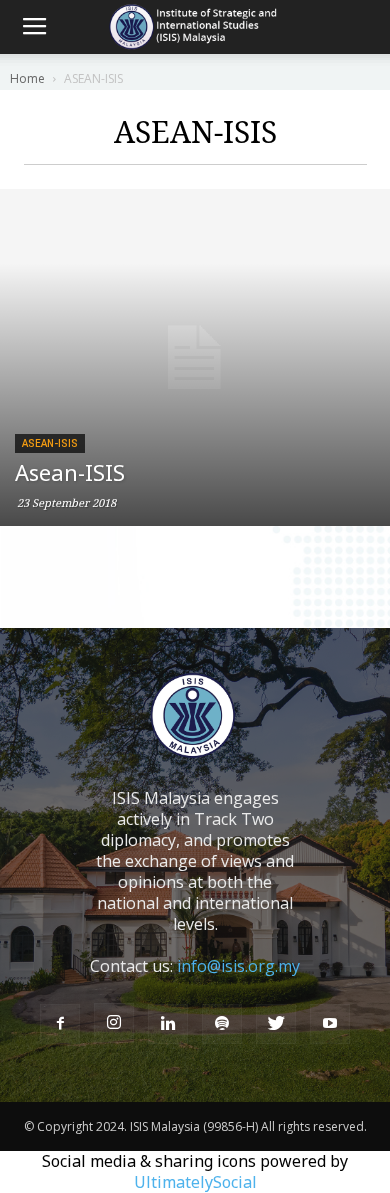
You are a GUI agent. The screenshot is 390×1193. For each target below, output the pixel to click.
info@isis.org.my (238, 966)
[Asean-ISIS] (195, 357)
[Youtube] (330, 1024)
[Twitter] (276, 1024)
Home (27, 78)
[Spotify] (222, 1024)
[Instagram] (114, 1023)
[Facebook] (60, 1024)
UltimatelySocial (195, 1182)
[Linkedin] (168, 1024)
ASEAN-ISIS (50, 443)
